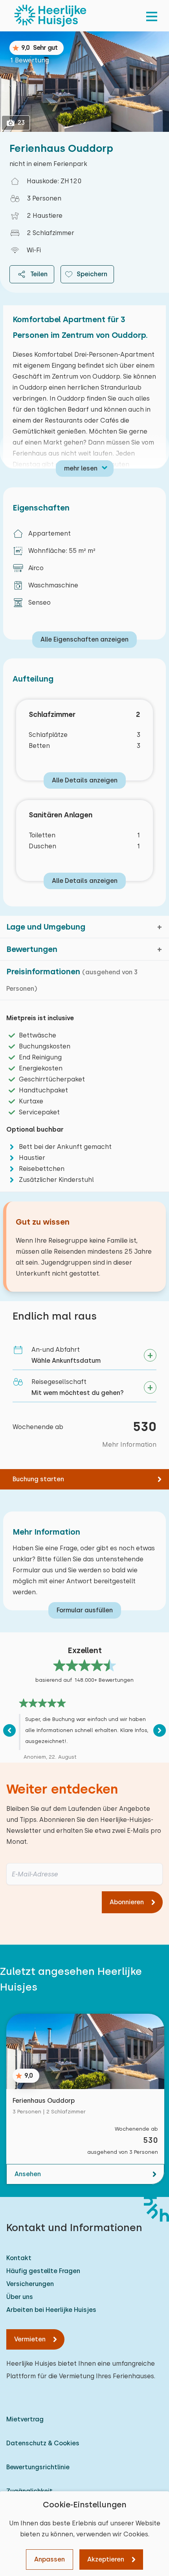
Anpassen (50, 2559)
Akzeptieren (106, 2559)
